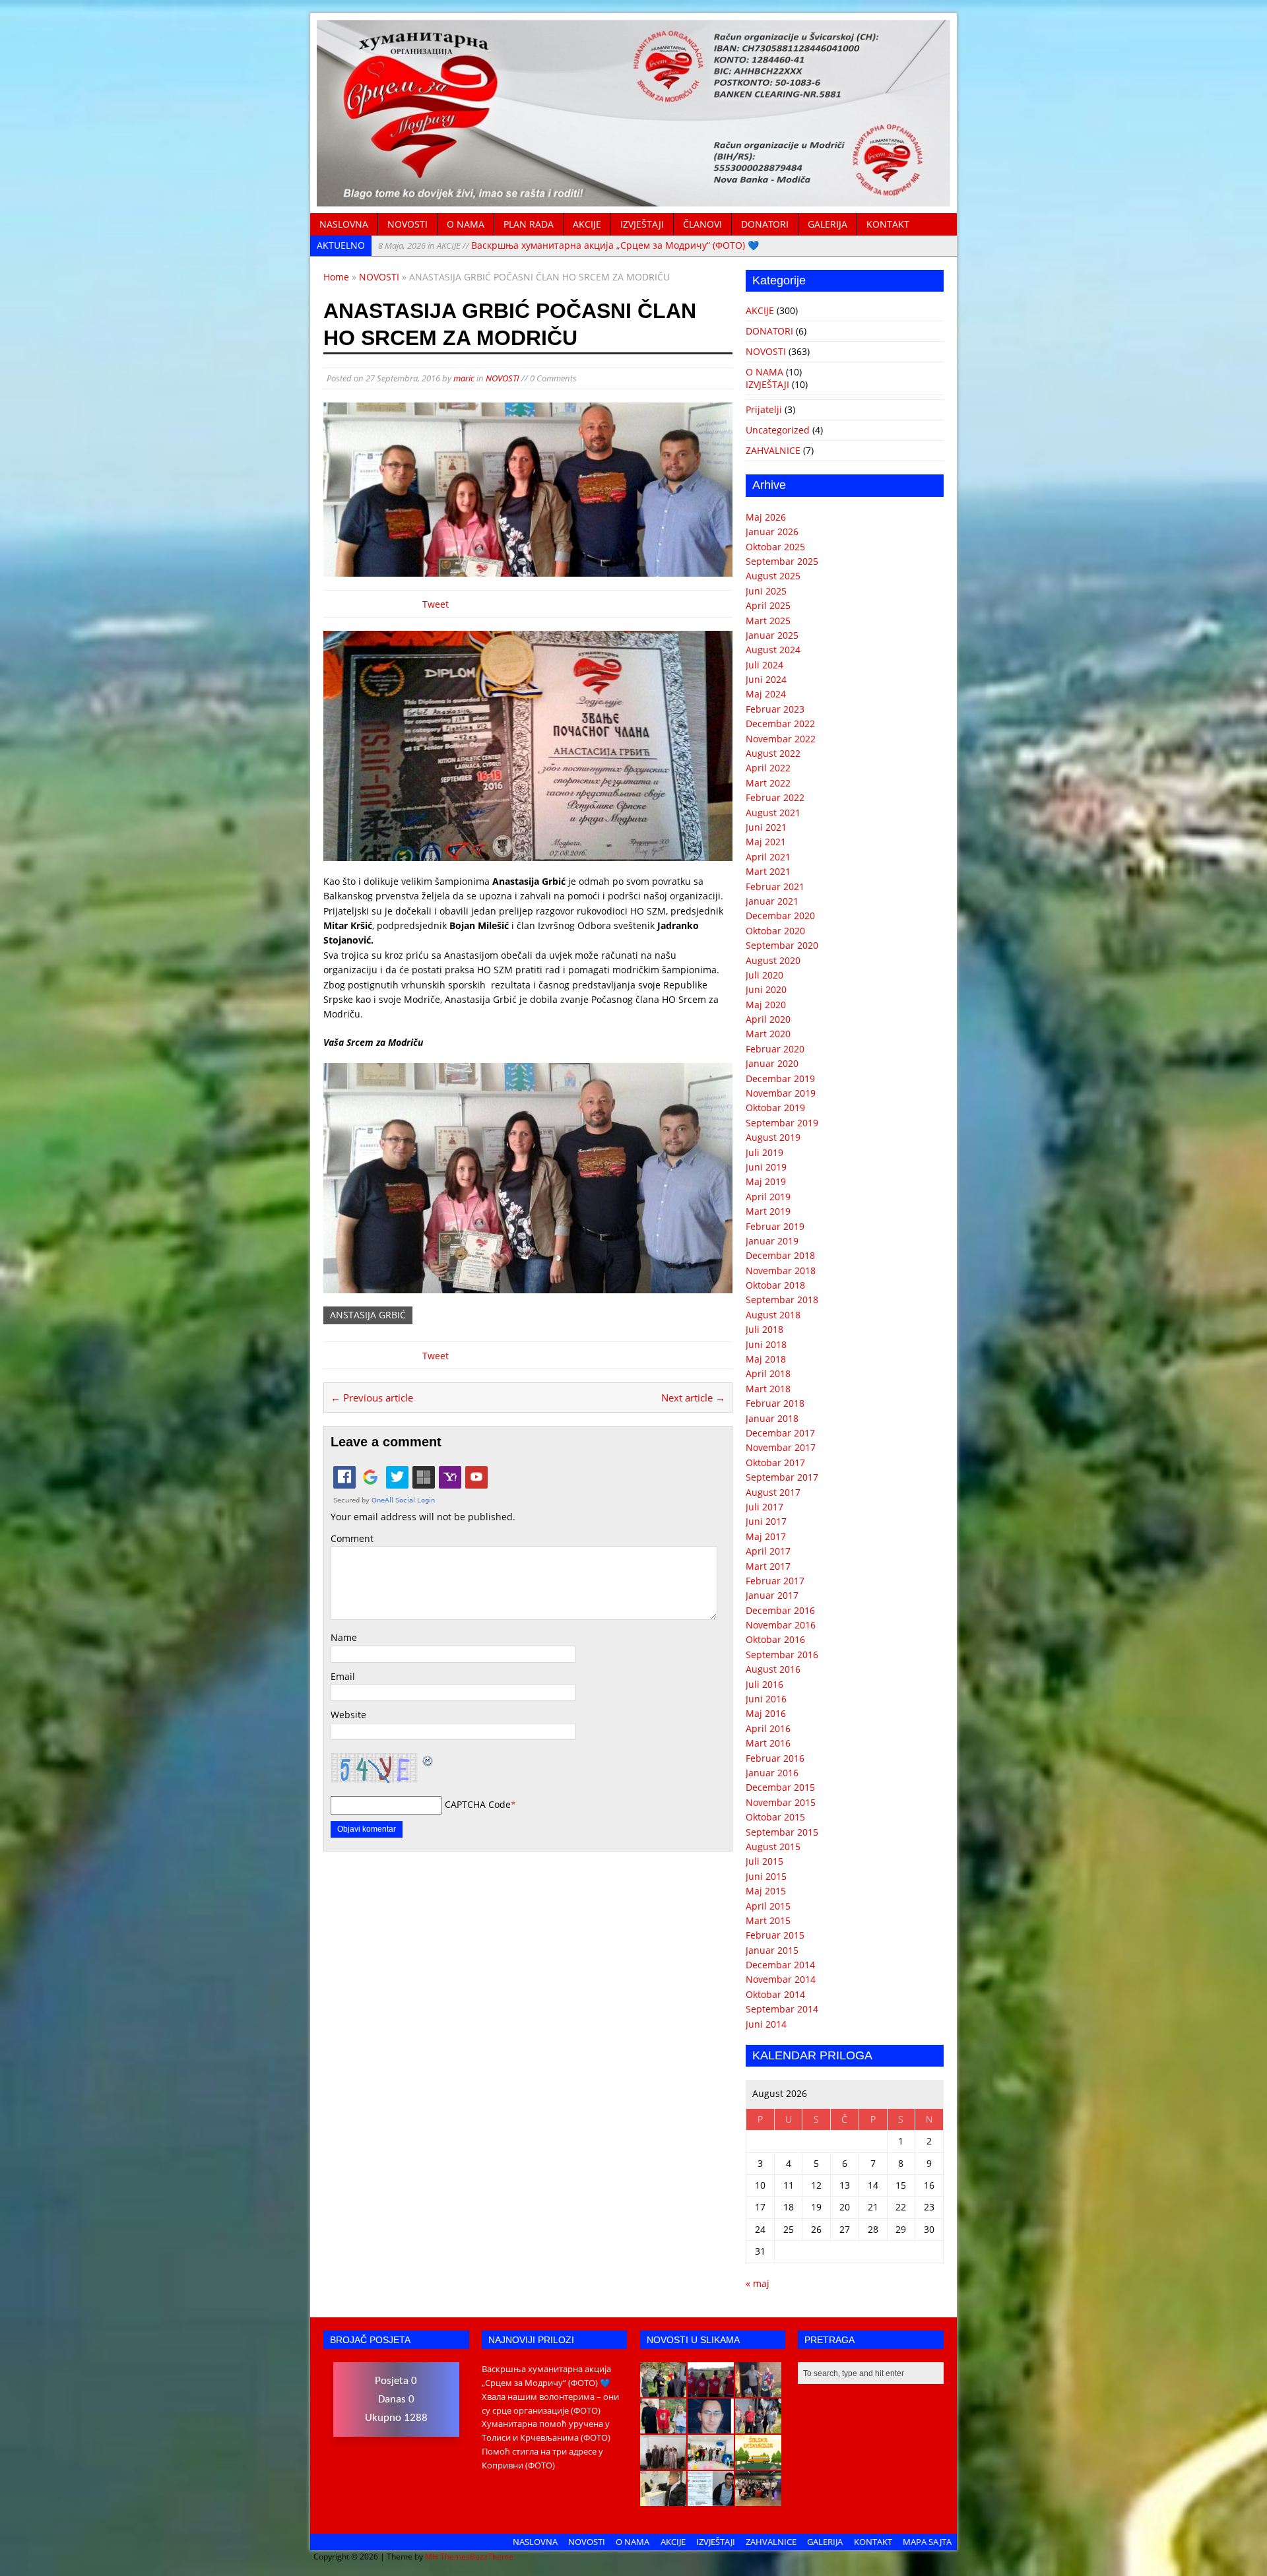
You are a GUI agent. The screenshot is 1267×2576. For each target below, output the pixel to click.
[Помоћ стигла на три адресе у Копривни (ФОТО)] (663, 2426)
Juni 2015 (766, 1876)
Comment (352, 1538)
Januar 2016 (772, 1773)
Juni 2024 (766, 679)
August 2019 (773, 1137)
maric (464, 378)
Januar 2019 (772, 1241)
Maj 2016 (766, 1713)
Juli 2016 (764, 1684)
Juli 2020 (764, 975)
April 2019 (768, 1197)
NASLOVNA (344, 224)
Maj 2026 (766, 517)
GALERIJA (828, 224)
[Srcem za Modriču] (633, 199)
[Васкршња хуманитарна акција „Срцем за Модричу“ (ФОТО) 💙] (663, 2390)
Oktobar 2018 (775, 1285)
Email (343, 1676)
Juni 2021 (766, 827)
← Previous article (372, 1398)
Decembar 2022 (780, 724)
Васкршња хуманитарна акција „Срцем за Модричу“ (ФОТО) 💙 (569, 245)
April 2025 (768, 605)
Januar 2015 (772, 1950)
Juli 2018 (764, 1329)
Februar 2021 (775, 886)
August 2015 (773, 1847)
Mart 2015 (768, 1920)
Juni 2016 (766, 1699)
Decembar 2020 (780, 916)
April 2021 (768, 857)
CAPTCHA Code (478, 1804)
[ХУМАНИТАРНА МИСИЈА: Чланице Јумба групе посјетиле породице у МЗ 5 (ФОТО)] (758, 2426)
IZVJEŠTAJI (642, 224)
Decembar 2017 (780, 1433)
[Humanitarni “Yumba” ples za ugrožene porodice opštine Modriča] (758, 2499)
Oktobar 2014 (775, 1994)
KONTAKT (888, 224)
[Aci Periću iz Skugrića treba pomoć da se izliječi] (711, 2426)
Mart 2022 (768, 783)
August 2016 (773, 1669)
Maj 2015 (766, 1891)
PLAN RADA (529, 224)
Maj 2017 (766, 1536)
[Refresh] (428, 1760)
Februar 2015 (775, 1935)
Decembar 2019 (780, 1079)
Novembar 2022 (781, 739)
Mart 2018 (768, 1389)
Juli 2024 (764, 665)
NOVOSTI (407, 224)
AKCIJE (587, 224)
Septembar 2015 (782, 1832)
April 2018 (768, 1373)
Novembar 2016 (781, 1625)
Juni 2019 (766, 1167)
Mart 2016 (768, 1743)
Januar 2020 (772, 1063)
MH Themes (447, 2557)
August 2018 (773, 1315)
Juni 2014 (766, 2024)
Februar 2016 (775, 1758)
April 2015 (768, 1906)
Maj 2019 (766, 1181)
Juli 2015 (764, 1861)
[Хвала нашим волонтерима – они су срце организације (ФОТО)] (711, 2390)
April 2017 (768, 1551)
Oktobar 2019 (775, 1108)
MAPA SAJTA (927, 2542)
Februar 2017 (775, 1581)
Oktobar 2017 (775, 1463)
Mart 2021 (768, 871)
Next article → (693, 1398)
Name (344, 1637)
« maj (758, 2283)
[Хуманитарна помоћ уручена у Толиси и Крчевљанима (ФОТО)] (758, 2390)
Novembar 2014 (781, 1979)
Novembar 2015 (781, 1802)
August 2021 (773, 813)
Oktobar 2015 (775, 1817)
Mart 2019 (768, 1211)
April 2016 (768, 1728)
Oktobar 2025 (775, 547)
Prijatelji (764, 409)
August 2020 (773, 960)
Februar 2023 (775, 709)
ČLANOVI (702, 224)
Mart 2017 (768, 1566)
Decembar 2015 (780, 1787)
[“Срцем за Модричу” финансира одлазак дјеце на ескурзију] (758, 2463)
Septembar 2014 (782, 2009)
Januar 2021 (772, 901)
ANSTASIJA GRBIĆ (368, 1315)
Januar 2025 (772, 635)
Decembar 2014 (780, 1965)
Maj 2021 (766, 842)
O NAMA (466, 224)
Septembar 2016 (782, 1655)
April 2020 (768, 1019)
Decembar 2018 (780, 1255)
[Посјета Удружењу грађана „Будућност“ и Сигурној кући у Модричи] (663, 2463)
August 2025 (773, 576)
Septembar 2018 (782, 1300)
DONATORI (765, 224)
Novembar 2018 (781, 1271)
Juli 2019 (764, 1152)
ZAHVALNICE (773, 450)
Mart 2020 (768, 1034)
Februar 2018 (775, 1403)
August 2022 (773, 753)
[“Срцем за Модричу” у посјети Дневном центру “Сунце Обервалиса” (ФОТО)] (711, 2463)
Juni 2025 (766, 591)
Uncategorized (778, 430)
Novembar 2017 (781, 1447)
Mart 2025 (768, 621)
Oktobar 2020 (775, 931)
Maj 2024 (766, 694)
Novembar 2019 (781, 1093)
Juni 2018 (766, 1344)
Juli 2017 (764, 1507)
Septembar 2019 (782, 1123)
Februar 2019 (775, 1226)
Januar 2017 (772, 1595)
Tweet (436, 604)
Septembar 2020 (782, 945)
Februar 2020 (775, 1049)
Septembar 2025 (782, 561)
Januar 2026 (772, 531)
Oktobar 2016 (775, 1639)
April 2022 (768, 768)
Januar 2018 (772, 1418)
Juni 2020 (766, 989)
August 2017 (773, 1492)
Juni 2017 (766, 1521)
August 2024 (773, 650)
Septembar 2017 (782, 1477)
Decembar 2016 (780, 1610)
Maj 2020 (766, 1005)
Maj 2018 (766, 1359)
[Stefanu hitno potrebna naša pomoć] (711, 2499)
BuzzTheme (492, 2557)
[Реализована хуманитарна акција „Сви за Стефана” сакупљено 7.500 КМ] (663, 2499)
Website (348, 1715)
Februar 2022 (775, 797)
